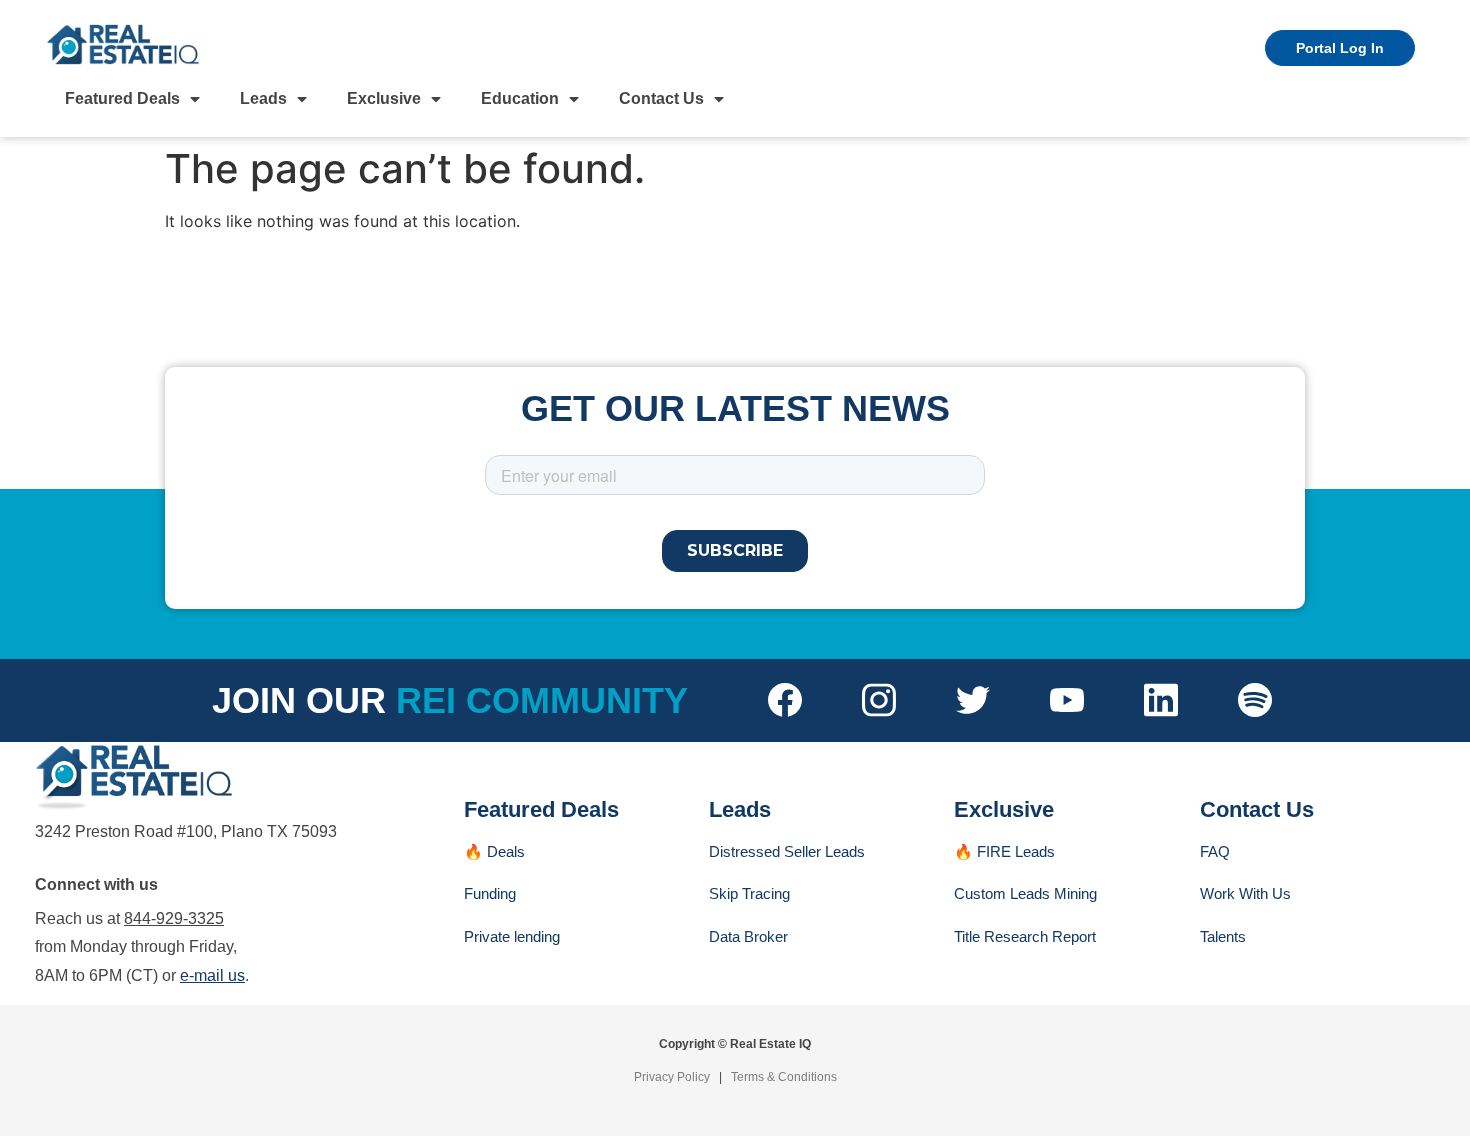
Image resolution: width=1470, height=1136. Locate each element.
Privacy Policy (672, 1077)
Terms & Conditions (784, 1077)
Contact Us (661, 98)
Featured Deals (122, 98)
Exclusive (384, 98)
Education (520, 98)
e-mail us (212, 975)
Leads (263, 98)
